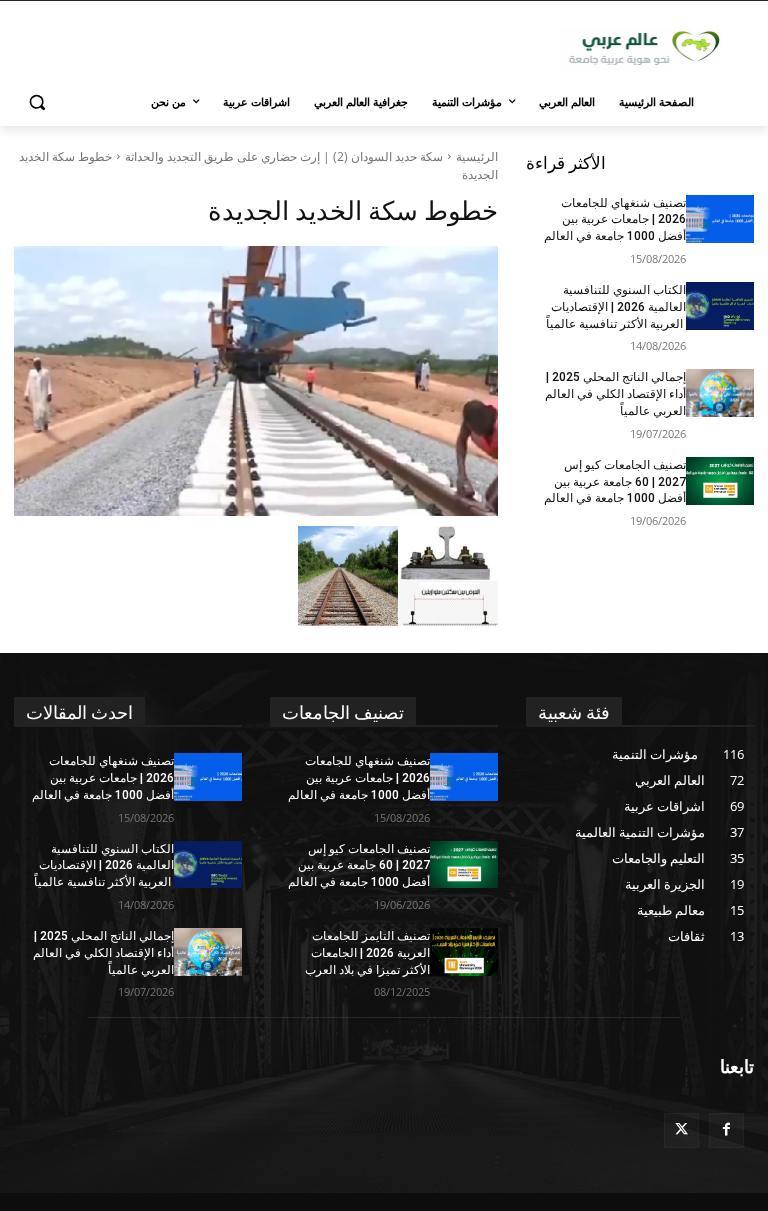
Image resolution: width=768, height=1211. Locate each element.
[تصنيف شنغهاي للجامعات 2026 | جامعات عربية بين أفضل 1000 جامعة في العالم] (720, 219)
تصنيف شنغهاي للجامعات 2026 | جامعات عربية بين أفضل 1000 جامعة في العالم (615, 220)
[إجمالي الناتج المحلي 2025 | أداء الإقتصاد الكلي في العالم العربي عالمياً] (720, 393)
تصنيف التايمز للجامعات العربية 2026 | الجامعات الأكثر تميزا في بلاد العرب (367, 953)
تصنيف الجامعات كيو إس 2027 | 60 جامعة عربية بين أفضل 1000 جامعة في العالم (615, 482)
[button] (37, 102)
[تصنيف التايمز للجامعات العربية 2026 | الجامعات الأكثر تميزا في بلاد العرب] (464, 952)
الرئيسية (477, 156)
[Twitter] (681, 1130)
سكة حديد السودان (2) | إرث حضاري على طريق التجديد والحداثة (284, 156)
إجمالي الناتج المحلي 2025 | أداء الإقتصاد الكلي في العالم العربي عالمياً (615, 394)
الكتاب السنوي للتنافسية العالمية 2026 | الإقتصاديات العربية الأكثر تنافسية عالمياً (616, 307)
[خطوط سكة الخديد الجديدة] (256, 381)
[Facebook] (726, 1130)
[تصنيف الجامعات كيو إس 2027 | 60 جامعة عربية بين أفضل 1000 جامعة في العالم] (720, 481)
